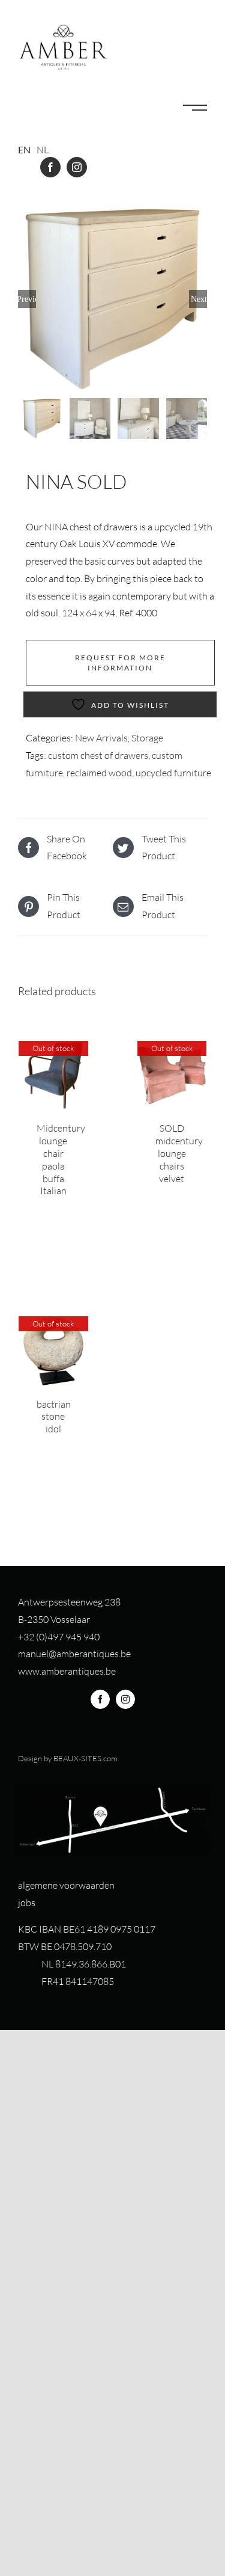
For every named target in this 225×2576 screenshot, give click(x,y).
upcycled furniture (173, 773)
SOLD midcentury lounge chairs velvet (179, 1153)
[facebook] (50, 167)
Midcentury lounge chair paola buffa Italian (61, 1159)
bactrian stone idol (54, 1417)
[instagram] (77, 167)
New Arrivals (101, 738)
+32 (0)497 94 (47, 1637)
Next (199, 299)
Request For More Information (120, 663)
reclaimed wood (99, 773)
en (24, 149)
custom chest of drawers (98, 755)
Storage (147, 738)
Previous (27, 299)
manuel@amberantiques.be (74, 1654)
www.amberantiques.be (67, 1671)
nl (43, 149)
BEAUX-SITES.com (85, 1758)
